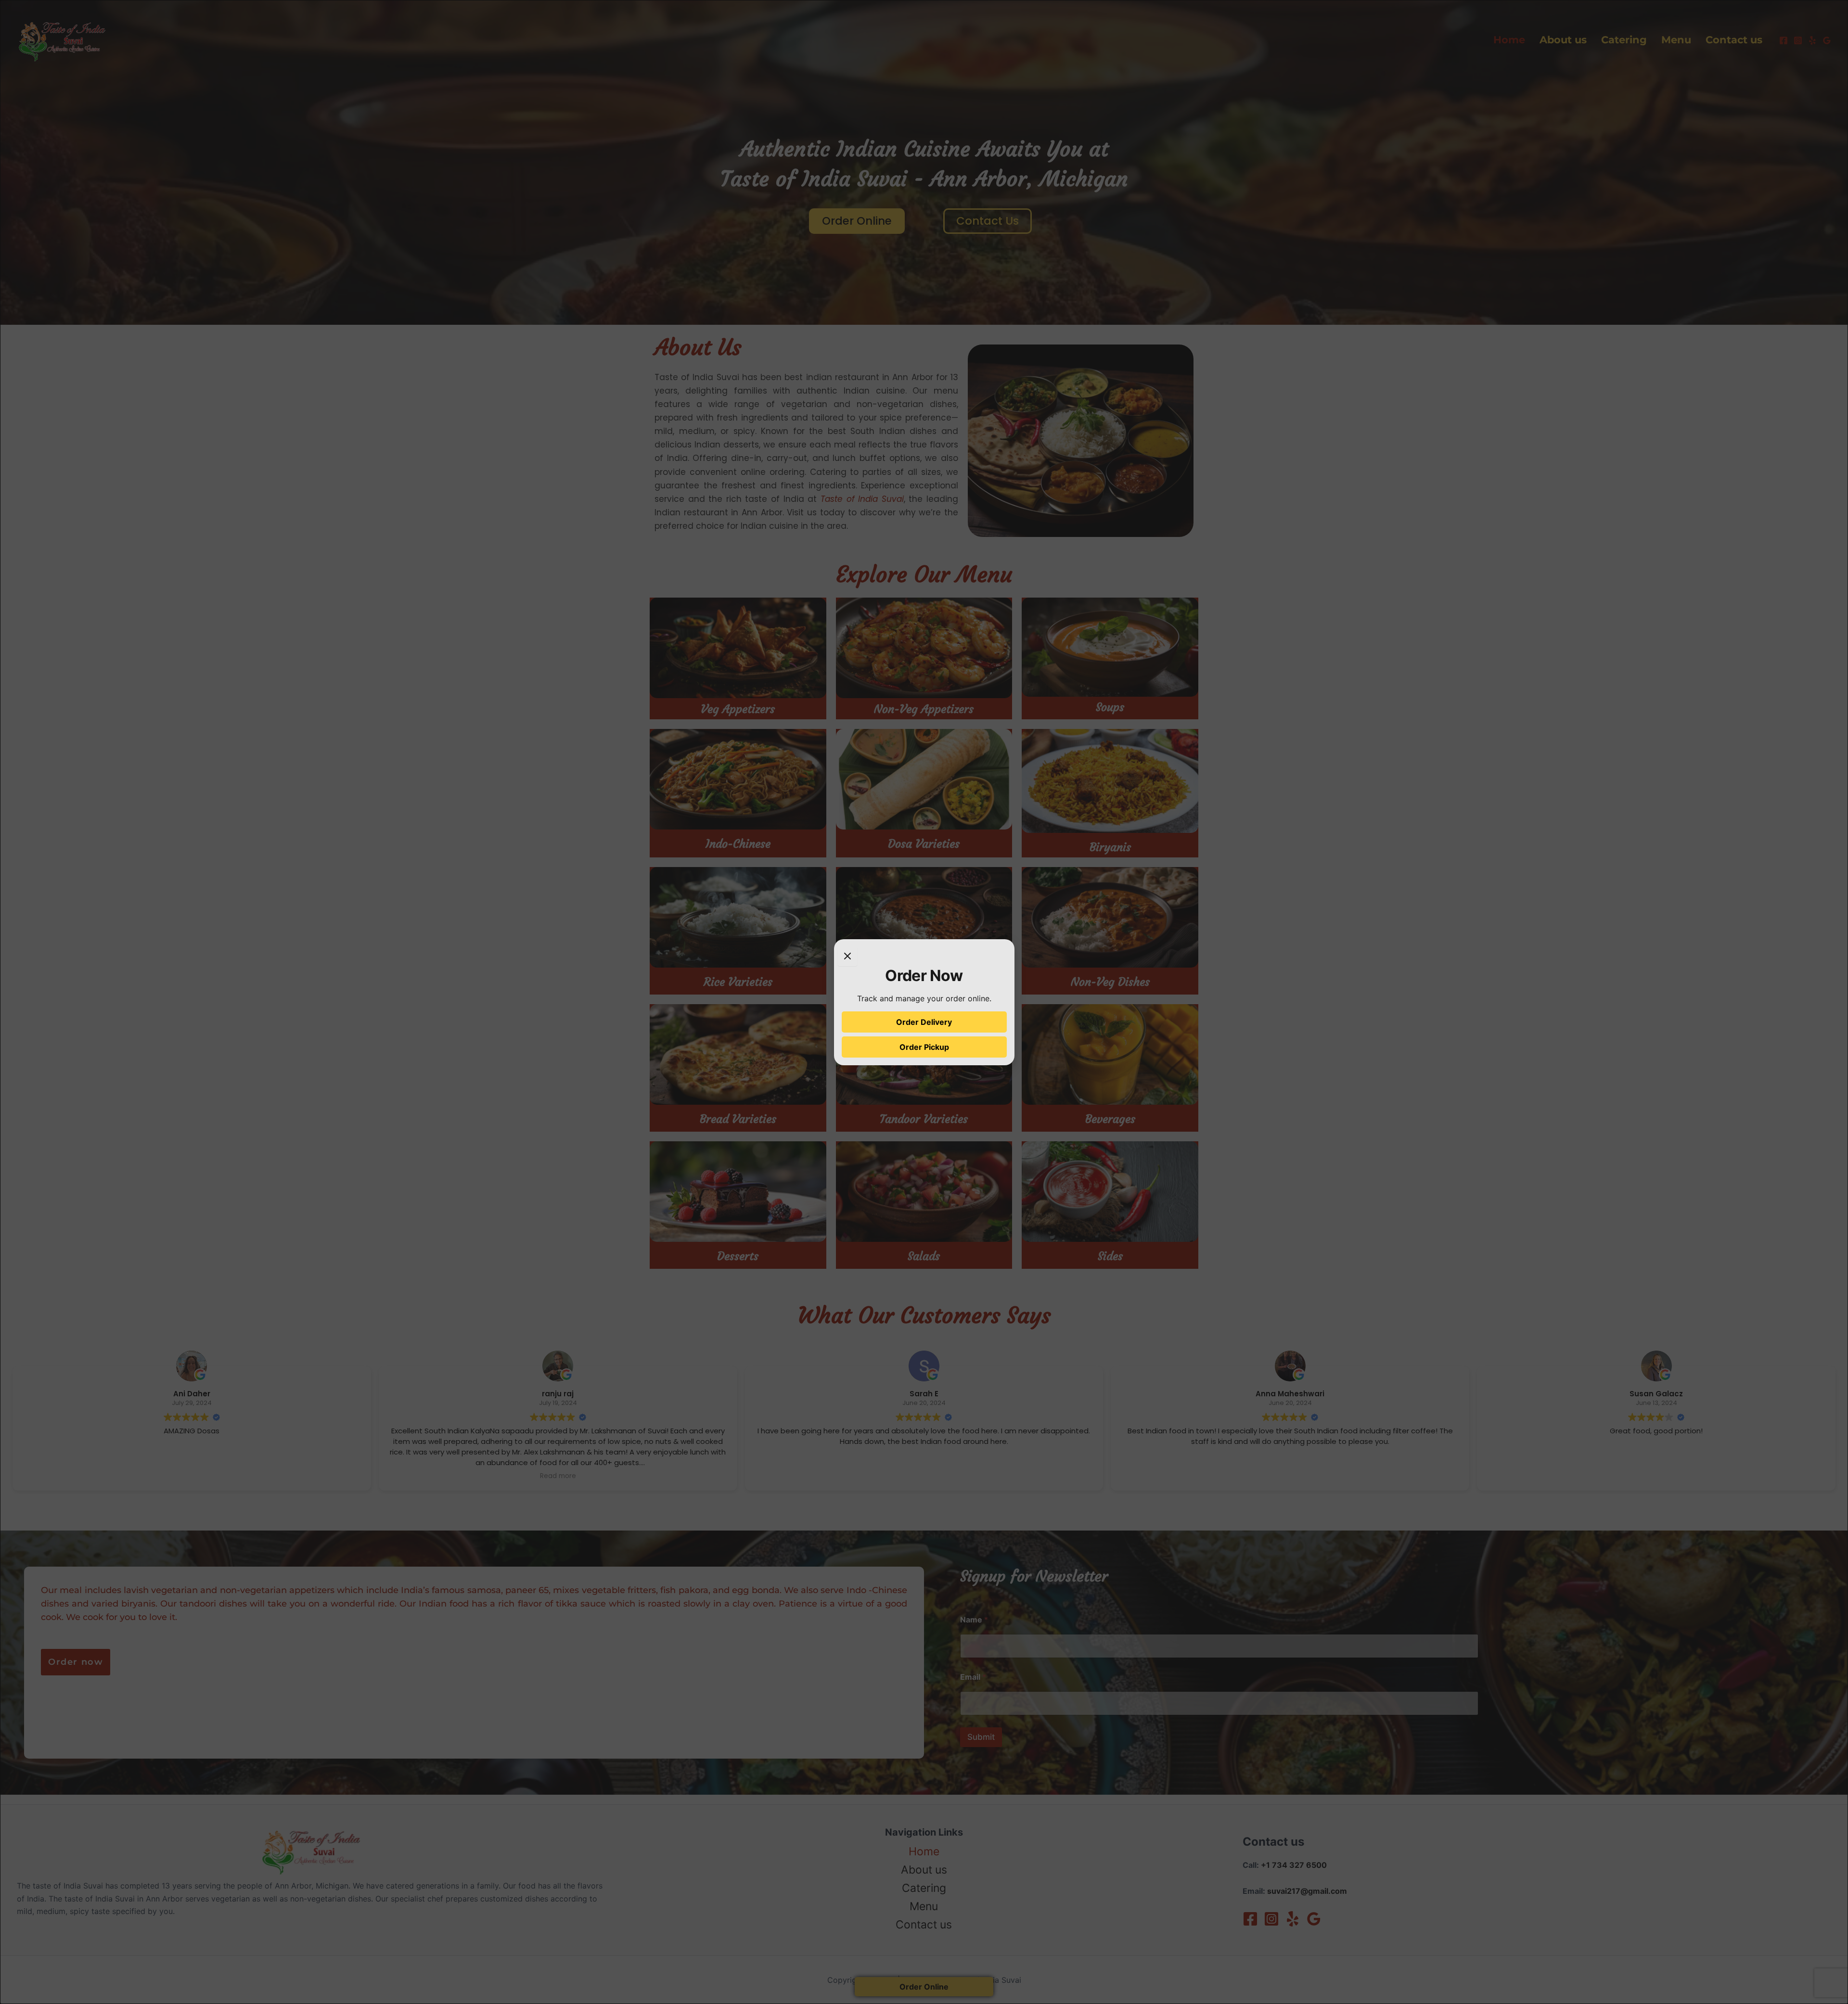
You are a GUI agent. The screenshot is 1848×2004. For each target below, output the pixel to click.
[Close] (847, 957)
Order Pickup (924, 1047)
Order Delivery (924, 1022)
